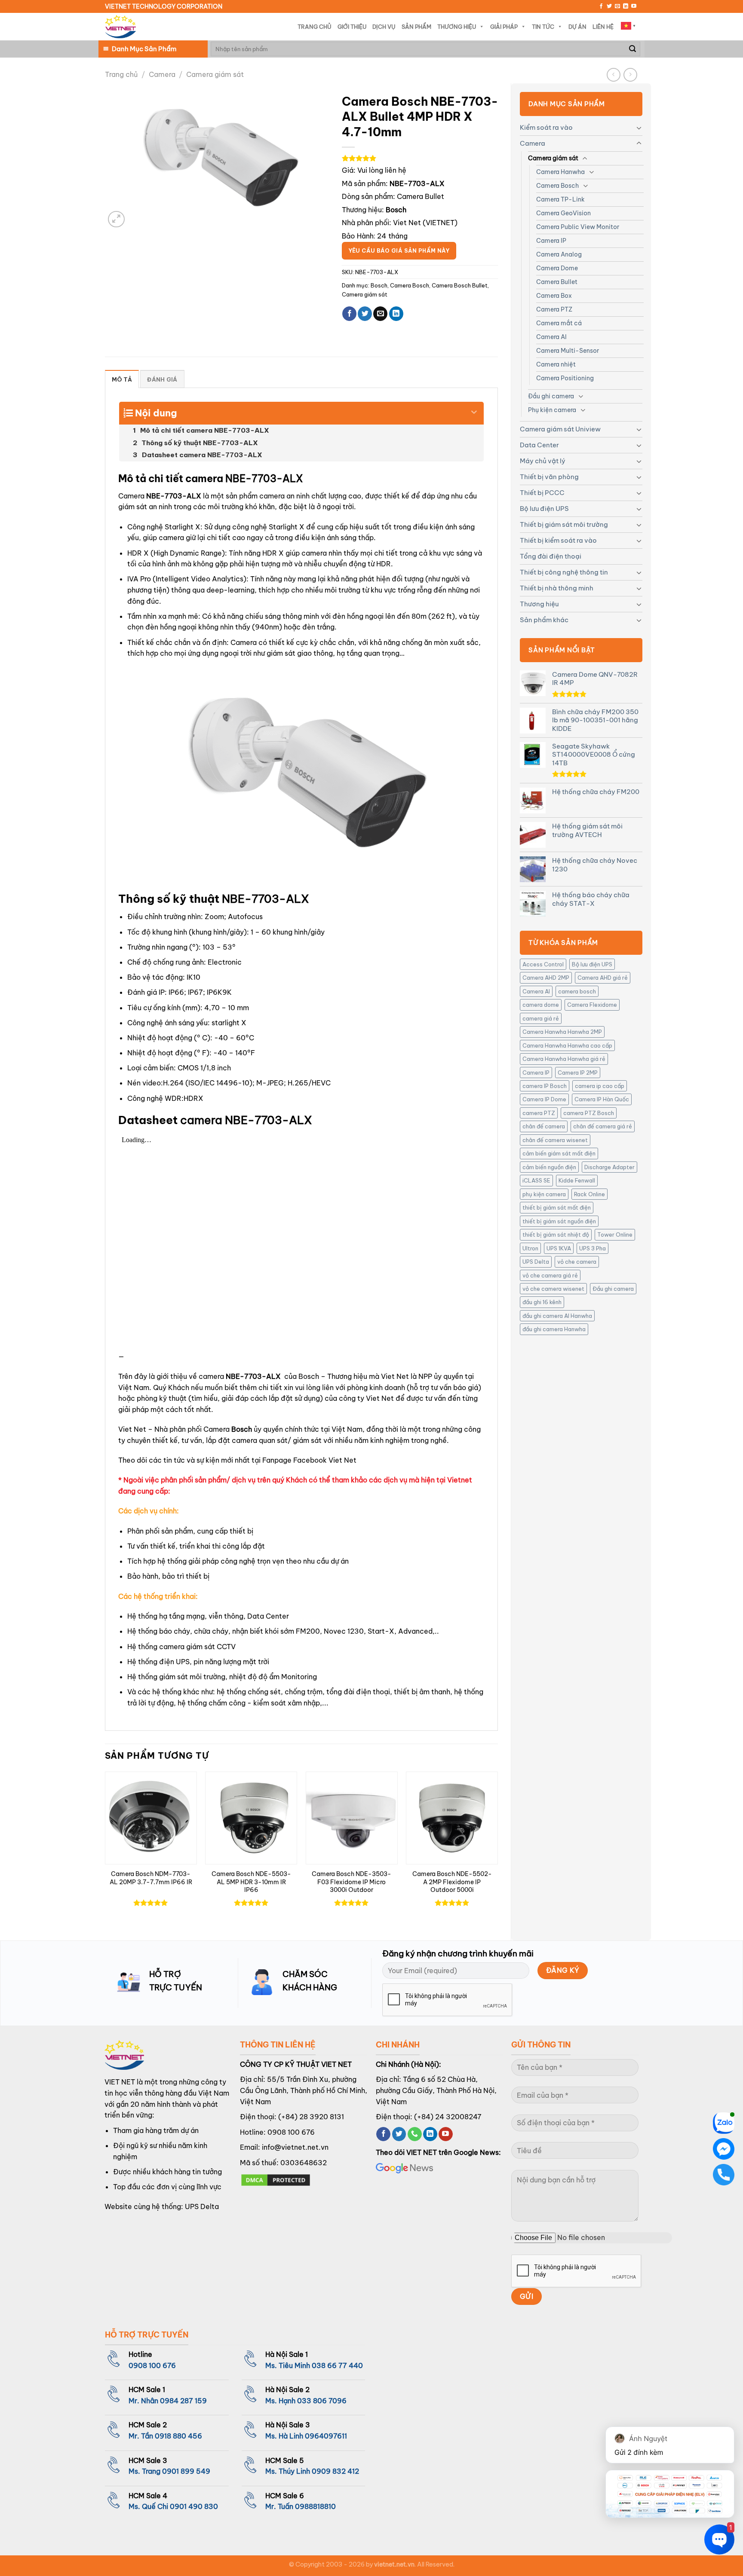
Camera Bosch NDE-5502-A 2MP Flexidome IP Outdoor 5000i (452, 1882)
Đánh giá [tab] (162, 379)
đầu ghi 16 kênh (542, 1302)
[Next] (497, 1849)
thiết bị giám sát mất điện (557, 1207)
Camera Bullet (557, 282)
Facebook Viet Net (325, 1460)
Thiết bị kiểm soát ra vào (558, 540)
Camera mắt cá (559, 323)
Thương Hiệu (457, 27)
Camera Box (554, 296)
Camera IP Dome (544, 1099)
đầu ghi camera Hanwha (554, 1329)
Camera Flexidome (592, 1005)
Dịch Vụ (384, 27)
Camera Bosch (557, 186)
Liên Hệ (603, 27)
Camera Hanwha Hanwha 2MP (562, 1032)
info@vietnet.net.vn (295, 2147)
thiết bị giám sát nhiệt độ (556, 1235)
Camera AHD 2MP (546, 978)
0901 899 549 (186, 2471)
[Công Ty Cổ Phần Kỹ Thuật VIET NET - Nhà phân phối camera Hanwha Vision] (120, 27)
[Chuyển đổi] (639, 128)
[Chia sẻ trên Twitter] (365, 314)
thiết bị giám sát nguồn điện (559, 1221)
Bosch (379, 285)
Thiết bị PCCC (542, 493)
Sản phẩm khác (544, 620)
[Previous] (105, 1849)
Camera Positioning (565, 378)
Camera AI (551, 337)
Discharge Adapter (609, 1167)
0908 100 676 (291, 2132)
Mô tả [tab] (122, 379)
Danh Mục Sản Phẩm (144, 49)
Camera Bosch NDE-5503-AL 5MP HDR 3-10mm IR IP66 (251, 1882)
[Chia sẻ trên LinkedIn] (396, 314)
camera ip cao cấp (600, 1086)
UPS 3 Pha (593, 1248)
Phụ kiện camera (552, 410)
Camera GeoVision (563, 213)
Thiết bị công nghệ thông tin (564, 572)
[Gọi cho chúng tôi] (415, 2134)
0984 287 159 (183, 2401)
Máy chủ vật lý (543, 461)
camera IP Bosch (545, 1086)
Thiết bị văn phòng (549, 477)
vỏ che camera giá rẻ (550, 1275)
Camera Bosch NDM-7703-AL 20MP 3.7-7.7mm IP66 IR (151, 1878)
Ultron (530, 1248)
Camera (162, 74)
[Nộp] (632, 49)
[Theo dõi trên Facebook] (601, 6)
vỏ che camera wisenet (553, 1289)
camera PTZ (539, 1113)
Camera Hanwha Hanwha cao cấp (567, 1045)
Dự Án (577, 27)
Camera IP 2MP (578, 1073)
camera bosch (577, 991)
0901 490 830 (194, 2506)
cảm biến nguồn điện (549, 1167)
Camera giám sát (215, 74)
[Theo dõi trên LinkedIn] (626, 6)
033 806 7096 (322, 2401)
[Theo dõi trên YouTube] (634, 6)
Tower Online (615, 1235)
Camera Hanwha (560, 172)
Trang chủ (121, 74)
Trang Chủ (315, 27)
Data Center (539, 445)
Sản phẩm (416, 27)
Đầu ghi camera (551, 396)
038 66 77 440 (337, 2365)
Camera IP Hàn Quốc (602, 1099)
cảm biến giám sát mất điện (559, 1153)
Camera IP (551, 241)
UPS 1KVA (559, 1248)
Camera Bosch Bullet (460, 285)
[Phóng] (116, 219)
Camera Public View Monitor (578, 227)
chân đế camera (544, 1126)
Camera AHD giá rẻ (603, 978)
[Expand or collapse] (474, 409)
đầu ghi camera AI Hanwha (557, 1316)
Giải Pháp (504, 27)
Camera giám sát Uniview (560, 429)
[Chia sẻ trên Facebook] (349, 314)
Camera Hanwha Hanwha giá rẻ (564, 1059)
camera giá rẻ (541, 1018)
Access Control (543, 964)
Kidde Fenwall (577, 1180)
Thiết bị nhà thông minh (557, 588)
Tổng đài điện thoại (551, 556)
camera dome (541, 1005)
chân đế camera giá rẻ (603, 1126)
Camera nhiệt (556, 364)
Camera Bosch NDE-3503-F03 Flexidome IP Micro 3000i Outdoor (352, 1882)
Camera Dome (557, 268)
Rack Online (589, 1194)
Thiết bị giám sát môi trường (564, 524)
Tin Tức (543, 27)
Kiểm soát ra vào (546, 127)
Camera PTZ (554, 309)
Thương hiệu (539, 604)
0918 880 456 (178, 2436)
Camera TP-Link (560, 199)
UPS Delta (536, 1262)
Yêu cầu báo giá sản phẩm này (399, 251)
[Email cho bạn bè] (380, 314)
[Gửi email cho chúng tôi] (617, 6)
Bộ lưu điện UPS (544, 509)
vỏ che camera (577, 1262)
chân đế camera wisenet (555, 1140)
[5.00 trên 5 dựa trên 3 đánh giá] (420, 158)
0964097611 (326, 2436)
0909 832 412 (335, 2471)
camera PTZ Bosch (589, 1113)
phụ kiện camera (544, 1194)
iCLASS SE (536, 1180)
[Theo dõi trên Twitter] (609, 6)
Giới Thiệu (352, 27)
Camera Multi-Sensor (568, 351)
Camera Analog (559, 254)
